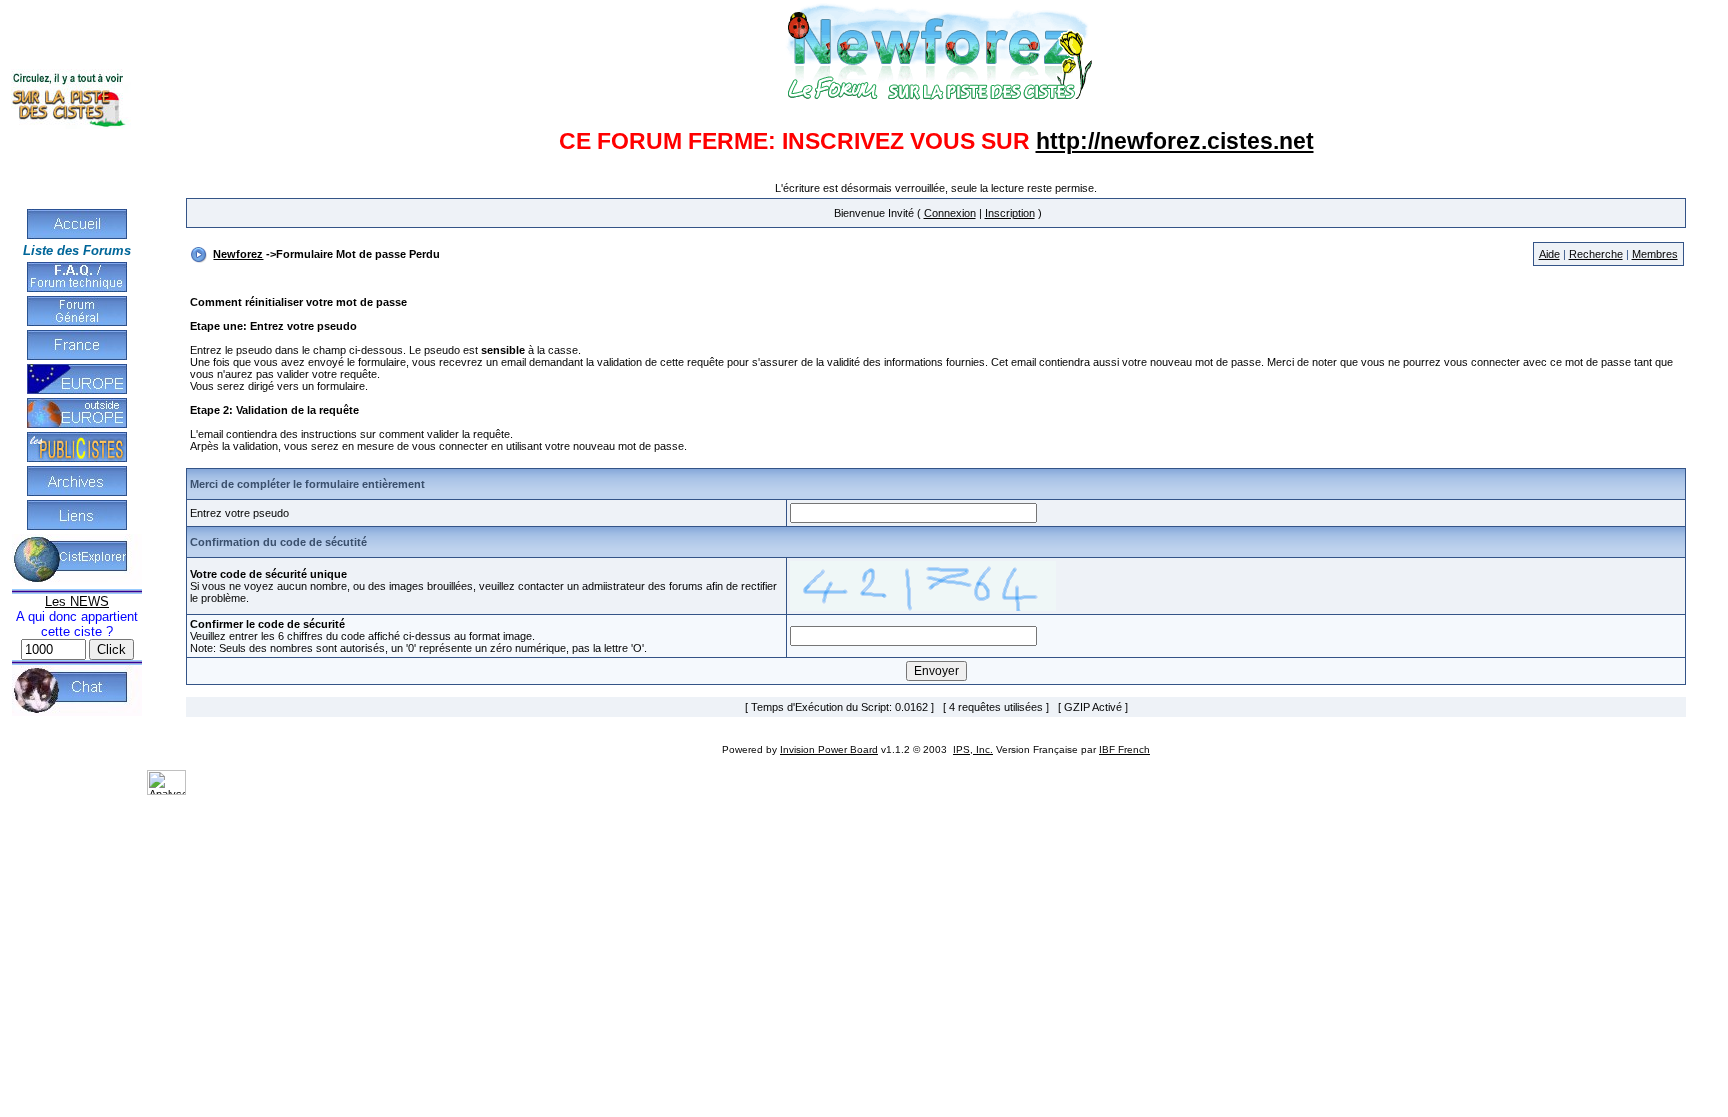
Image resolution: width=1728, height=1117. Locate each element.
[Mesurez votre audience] (166, 791)
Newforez (238, 254)
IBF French (1124, 749)
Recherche (1596, 254)
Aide (1549, 254)
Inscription (1010, 213)
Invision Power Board (829, 749)
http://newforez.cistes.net (1175, 141)
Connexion (950, 213)
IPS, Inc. (973, 749)
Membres (1655, 254)
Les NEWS (77, 601)
